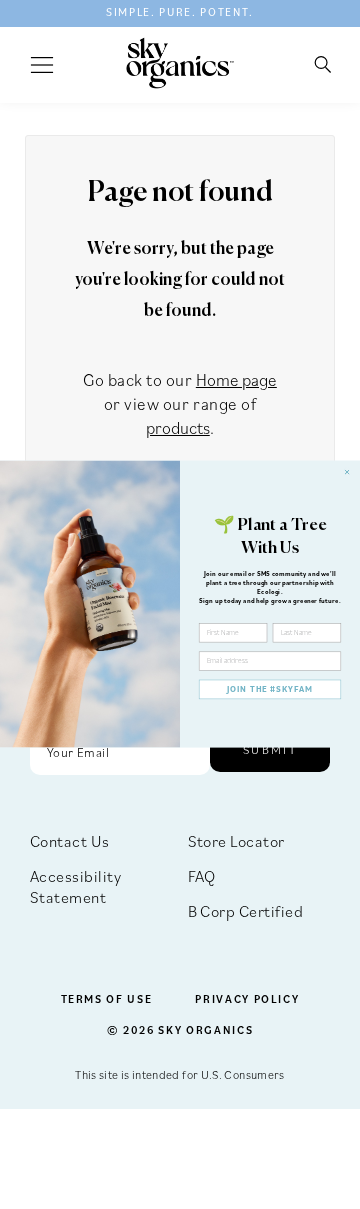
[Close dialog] (346, 472)
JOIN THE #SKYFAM (270, 689)
